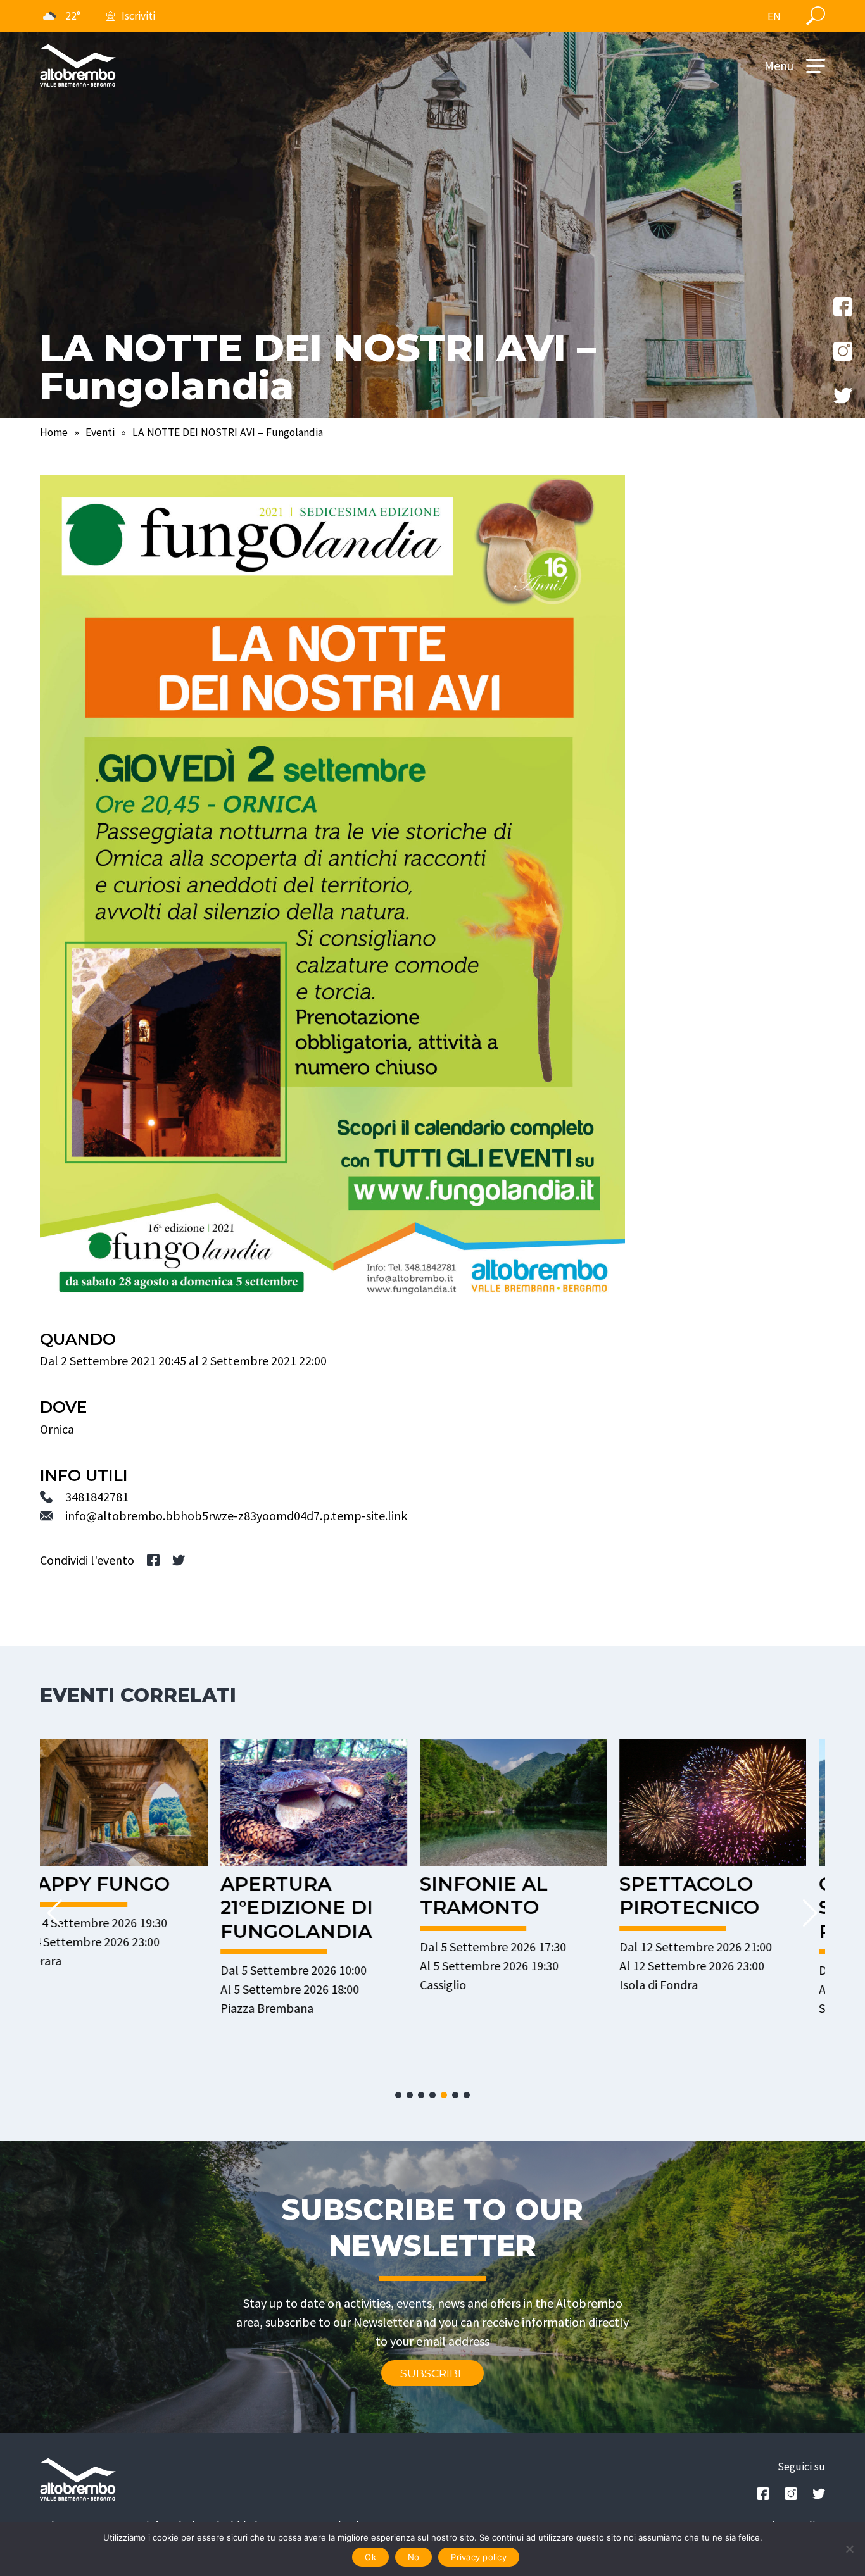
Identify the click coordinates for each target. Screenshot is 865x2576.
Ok (370, 2557)
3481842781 (97, 1497)
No (414, 2557)
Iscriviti (138, 16)
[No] (849, 2549)
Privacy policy (479, 2557)
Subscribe (432, 2373)
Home (54, 432)
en (774, 16)
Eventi (100, 432)
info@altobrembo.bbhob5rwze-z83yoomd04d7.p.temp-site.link (236, 1516)
